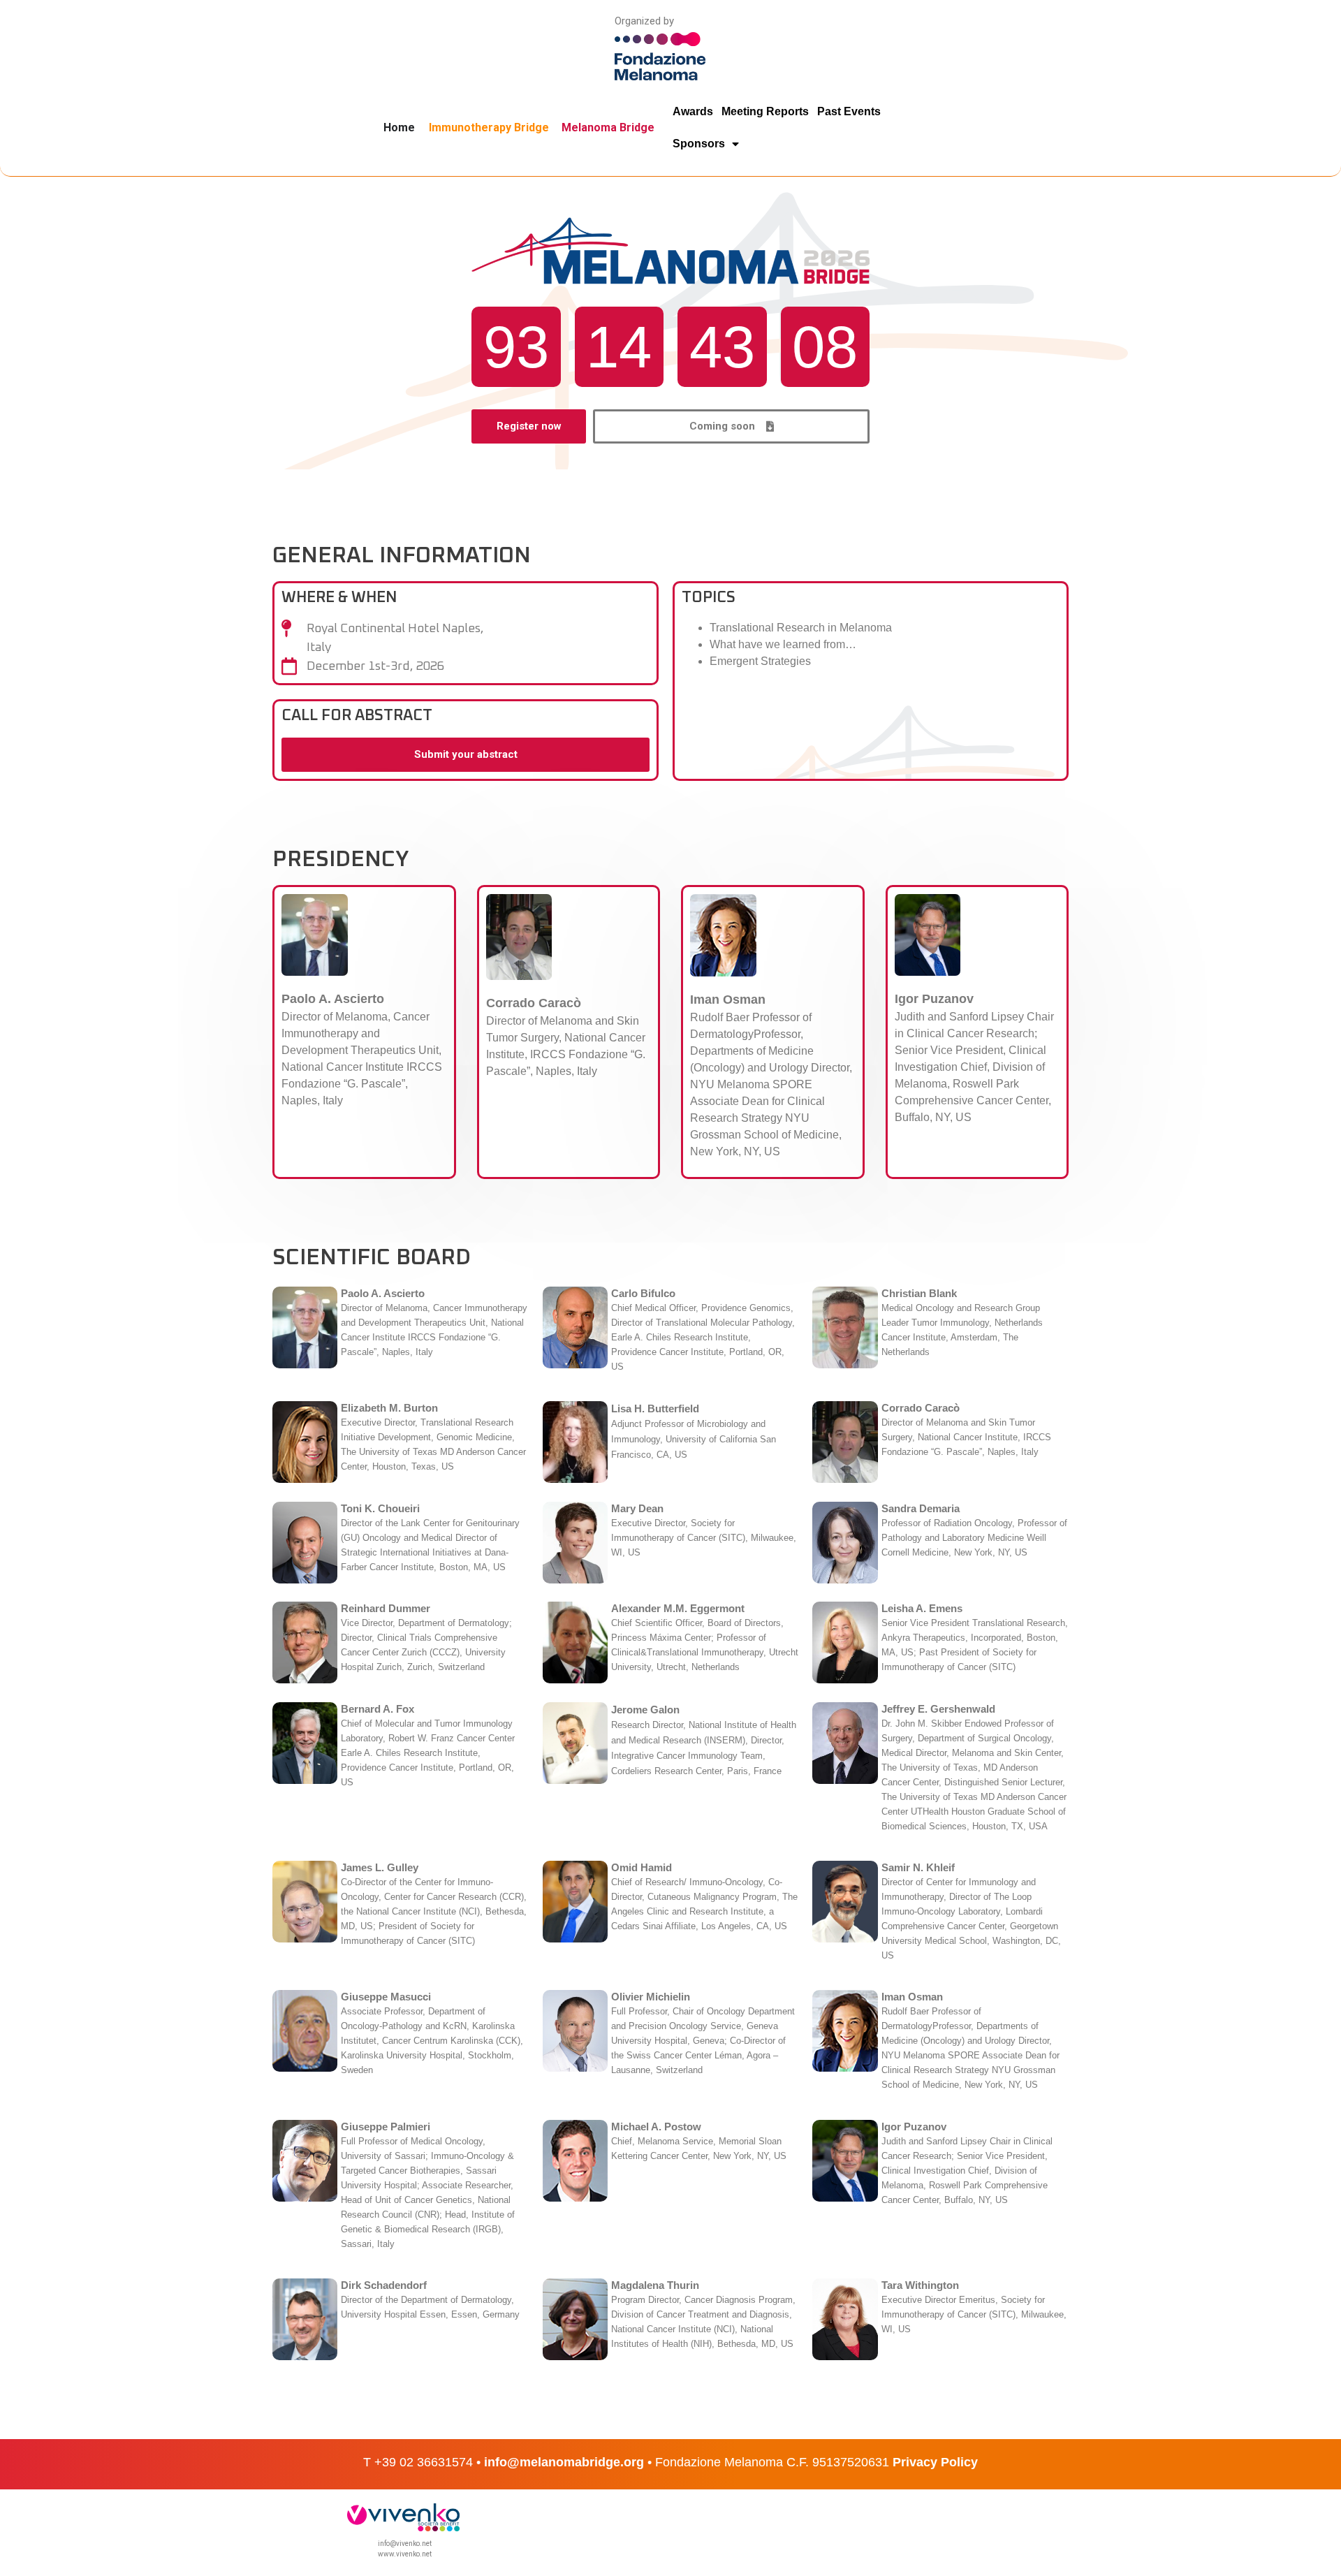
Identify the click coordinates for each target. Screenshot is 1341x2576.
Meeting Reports (765, 111)
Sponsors (699, 144)
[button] (731, 426)
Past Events (849, 111)
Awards (693, 111)
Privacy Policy (935, 2462)
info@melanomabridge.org (564, 2462)
